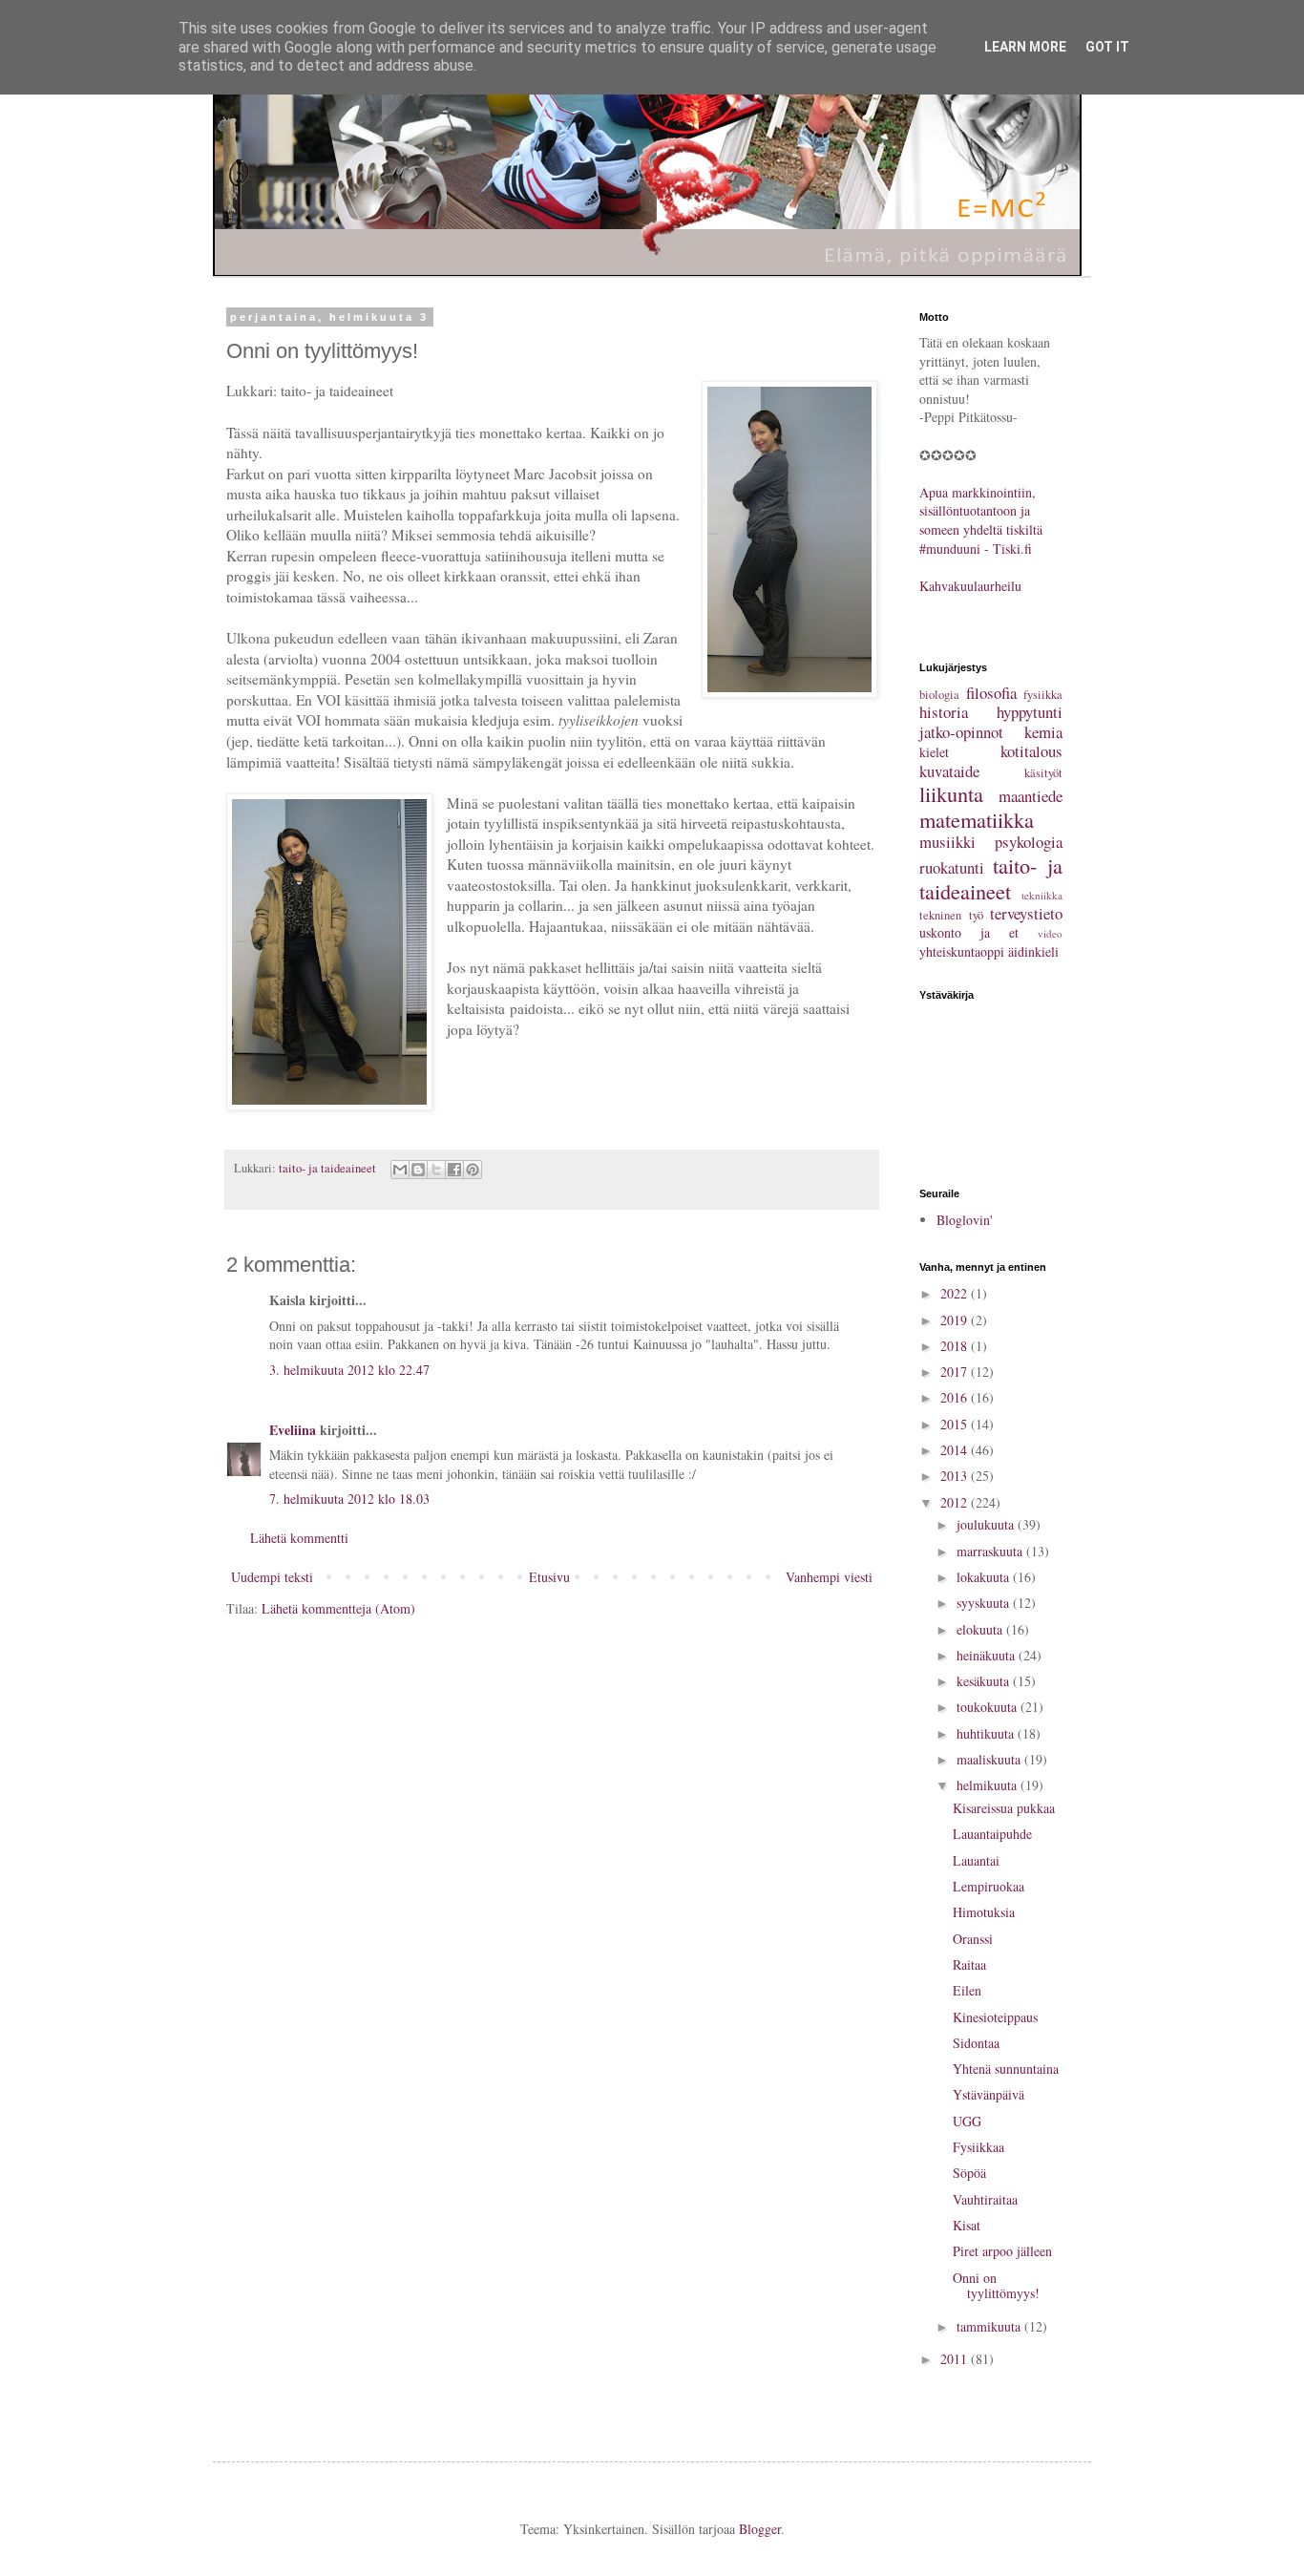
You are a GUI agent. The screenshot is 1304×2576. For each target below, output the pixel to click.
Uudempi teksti (272, 1577)
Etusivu (549, 1577)
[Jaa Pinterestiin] (473, 1170)
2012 (956, 1502)
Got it (1107, 47)
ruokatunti (952, 867)
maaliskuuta (990, 1759)
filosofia (991, 693)
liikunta (951, 793)
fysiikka (1043, 695)
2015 (956, 1424)
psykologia (1029, 842)
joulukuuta (987, 1524)
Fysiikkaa (978, 2147)
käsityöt (1043, 773)
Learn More (1025, 47)
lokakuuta (985, 1577)
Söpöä (969, 2173)
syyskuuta (985, 1603)
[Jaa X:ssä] (436, 1170)
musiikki (947, 842)
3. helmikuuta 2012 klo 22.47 (349, 1370)
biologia (939, 695)
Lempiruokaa (989, 1886)
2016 (956, 1397)
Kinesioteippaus (995, 2017)
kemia (1043, 732)
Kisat (967, 2225)
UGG (967, 2121)
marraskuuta (991, 1551)
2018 (956, 1346)
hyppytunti (1030, 712)
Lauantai (976, 1860)
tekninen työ (951, 915)
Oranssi (973, 1939)
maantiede (1031, 796)
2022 (956, 1293)
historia (944, 712)
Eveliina (293, 1430)
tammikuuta (990, 2326)
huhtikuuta (987, 1733)
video (1050, 933)
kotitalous (1031, 751)
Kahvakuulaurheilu (970, 586)
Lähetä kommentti (299, 1538)
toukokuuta (989, 1707)
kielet (934, 752)
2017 (956, 1372)
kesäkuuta (985, 1681)
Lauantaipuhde (992, 1834)
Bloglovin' (965, 1220)
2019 (956, 1320)
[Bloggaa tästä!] (418, 1170)
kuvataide (949, 771)
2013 (956, 1476)
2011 (956, 2359)
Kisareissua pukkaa (1004, 1808)
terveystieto (1026, 913)
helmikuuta (989, 1785)
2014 (956, 1450)
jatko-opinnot (961, 732)
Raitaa (969, 1964)
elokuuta (981, 1629)
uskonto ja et (969, 932)
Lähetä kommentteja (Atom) (338, 1608)
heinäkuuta (988, 1655)
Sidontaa (976, 2043)
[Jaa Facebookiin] (454, 1170)
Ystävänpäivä (989, 2094)
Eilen (967, 1990)
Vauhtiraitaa (985, 2199)
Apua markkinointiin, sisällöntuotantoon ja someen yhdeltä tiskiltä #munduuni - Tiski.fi (981, 520)
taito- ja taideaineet (327, 1168)
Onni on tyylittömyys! (996, 2286)
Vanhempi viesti (829, 1577)
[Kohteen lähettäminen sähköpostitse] (400, 1170)
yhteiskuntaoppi (962, 951)
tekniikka (1042, 895)
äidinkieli (1033, 951)
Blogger (760, 2529)
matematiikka (977, 819)
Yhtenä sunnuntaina (1006, 2069)
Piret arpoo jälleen (1002, 2251)
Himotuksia (984, 1912)
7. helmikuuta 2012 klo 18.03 (349, 1499)
